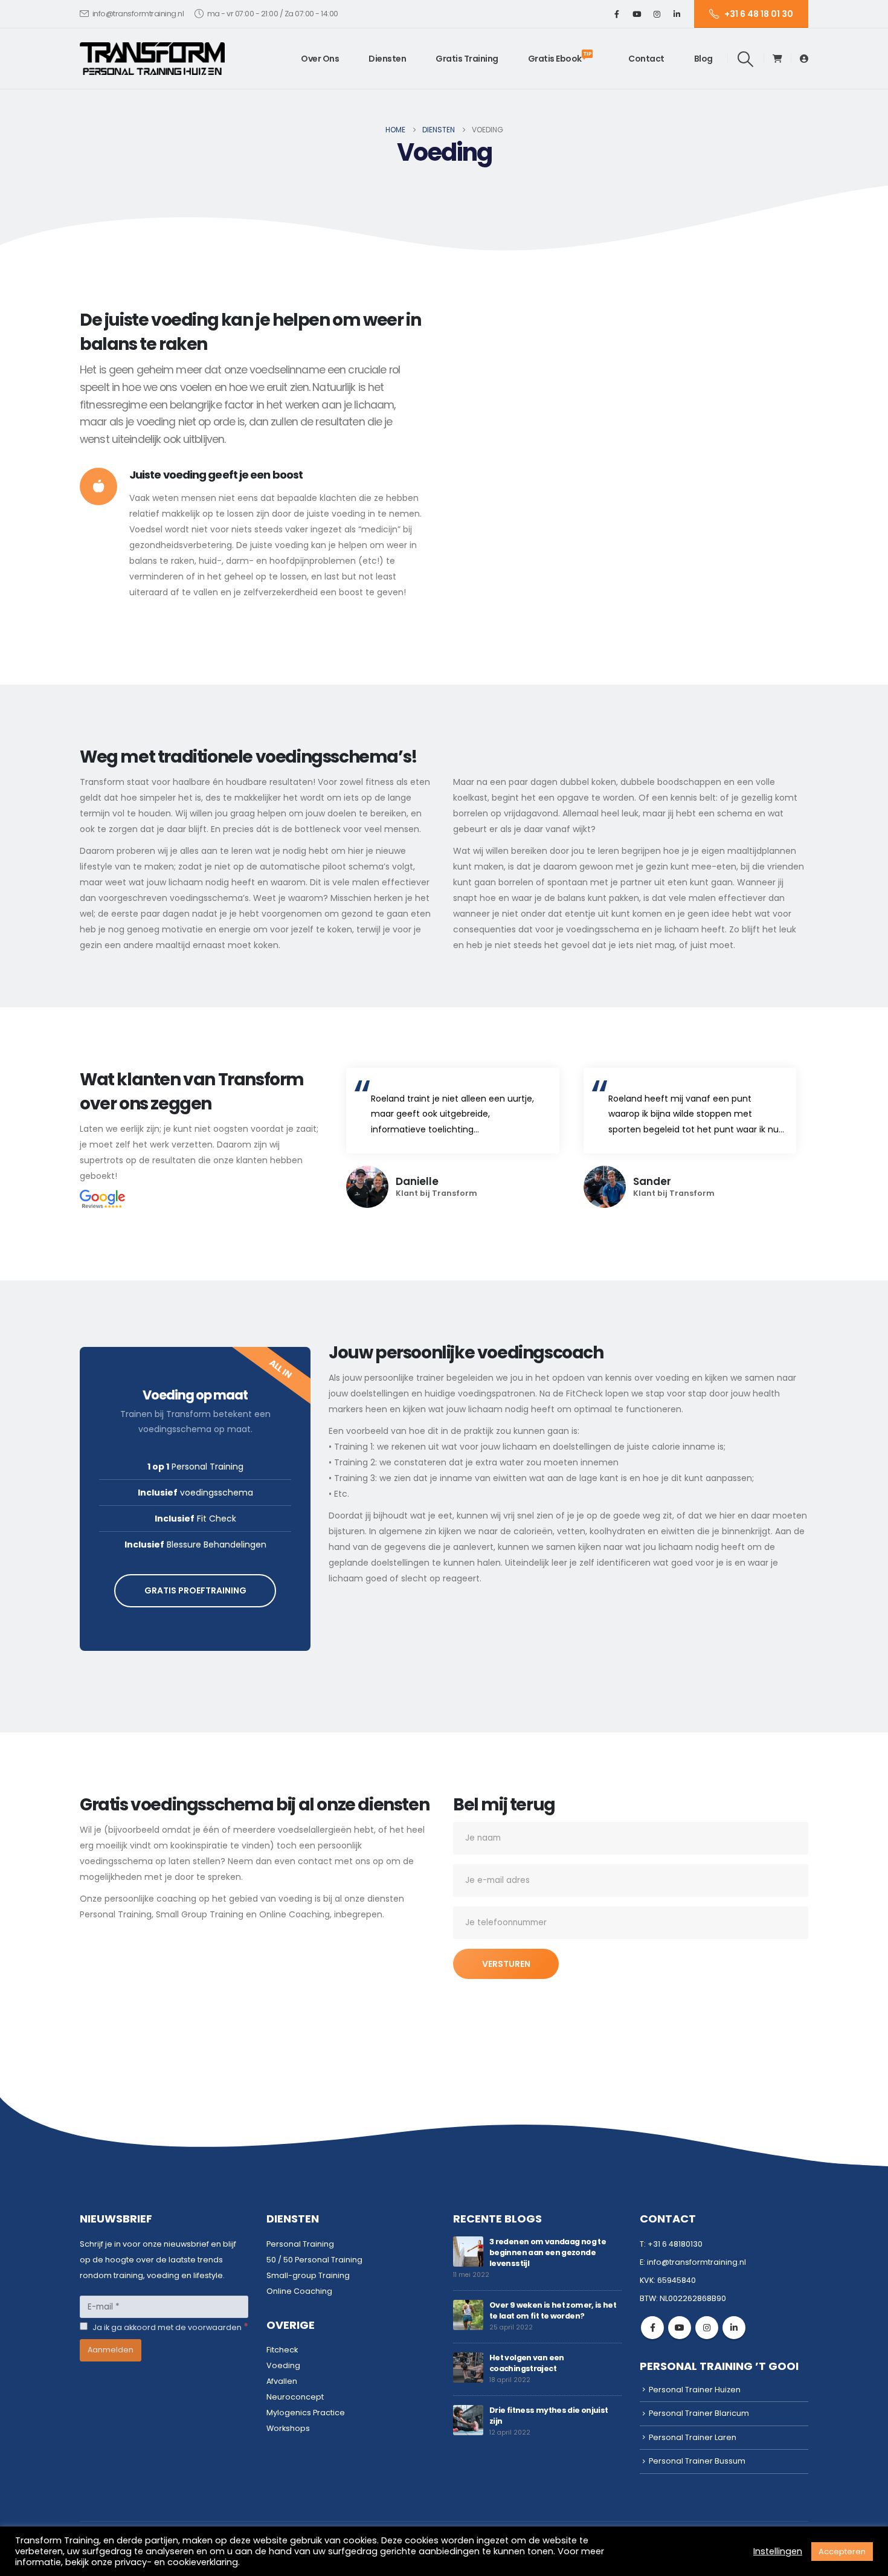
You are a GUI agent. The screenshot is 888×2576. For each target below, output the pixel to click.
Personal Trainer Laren (693, 2437)
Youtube (680, 2328)
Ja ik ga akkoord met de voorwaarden (169, 2327)
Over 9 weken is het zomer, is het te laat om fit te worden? (553, 2310)
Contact (646, 59)
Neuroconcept (295, 2397)
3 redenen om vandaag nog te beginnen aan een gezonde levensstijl (548, 2252)
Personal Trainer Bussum (697, 2461)
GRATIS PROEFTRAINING (195, 1590)
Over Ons (320, 59)
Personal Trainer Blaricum (699, 2413)
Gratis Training (467, 59)
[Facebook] (617, 14)
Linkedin (734, 2328)
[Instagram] (657, 14)
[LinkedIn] (677, 14)
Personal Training (300, 2244)
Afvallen (282, 2381)
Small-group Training (308, 2275)
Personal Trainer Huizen (695, 2390)
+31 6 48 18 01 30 (759, 14)
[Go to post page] (468, 2251)
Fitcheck (282, 2350)
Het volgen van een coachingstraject (527, 2363)
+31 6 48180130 (675, 2244)
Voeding (283, 2365)
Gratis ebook (560, 57)
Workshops (288, 2428)
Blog (703, 59)
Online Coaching (299, 2291)
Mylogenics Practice (306, 2413)
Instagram (707, 2328)
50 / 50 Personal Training (314, 2260)
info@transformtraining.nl (138, 14)
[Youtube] (637, 14)
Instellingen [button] (778, 2551)
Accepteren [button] (842, 2552)
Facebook (652, 2328)
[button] (746, 59)
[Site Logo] (152, 59)
